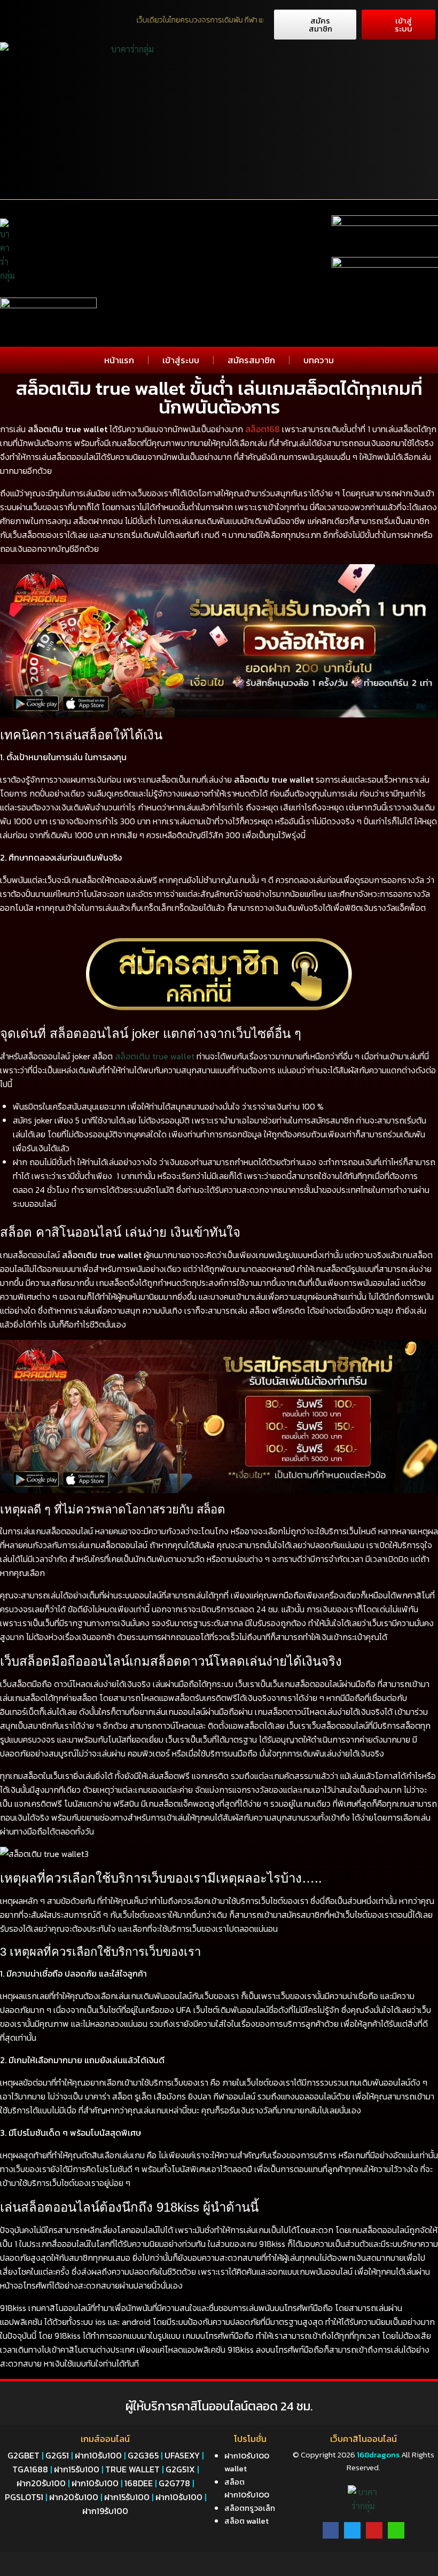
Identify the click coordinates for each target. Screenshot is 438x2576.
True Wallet (132, 2469)
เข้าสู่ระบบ (181, 360)
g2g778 (174, 2483)
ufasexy (182, 2455)
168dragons (377, 2454)
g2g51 (57, 2455)
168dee (139, 2483)
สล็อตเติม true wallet (155, 1056)
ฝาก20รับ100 (41, 2483)
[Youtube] (374, 2530)
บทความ (319, 360)
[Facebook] (331, 2530)
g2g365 (143, 2455)
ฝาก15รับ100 (77, 2469)
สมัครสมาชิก (251, 360)
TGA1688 (30, 2469)
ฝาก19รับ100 (105, 2511)
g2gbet (24, 2455)
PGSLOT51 (24, 2497)
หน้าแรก (119, 360)
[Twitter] (352, 2530)
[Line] (396, 2530)
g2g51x (180, 2469)
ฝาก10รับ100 (98, 2455)
